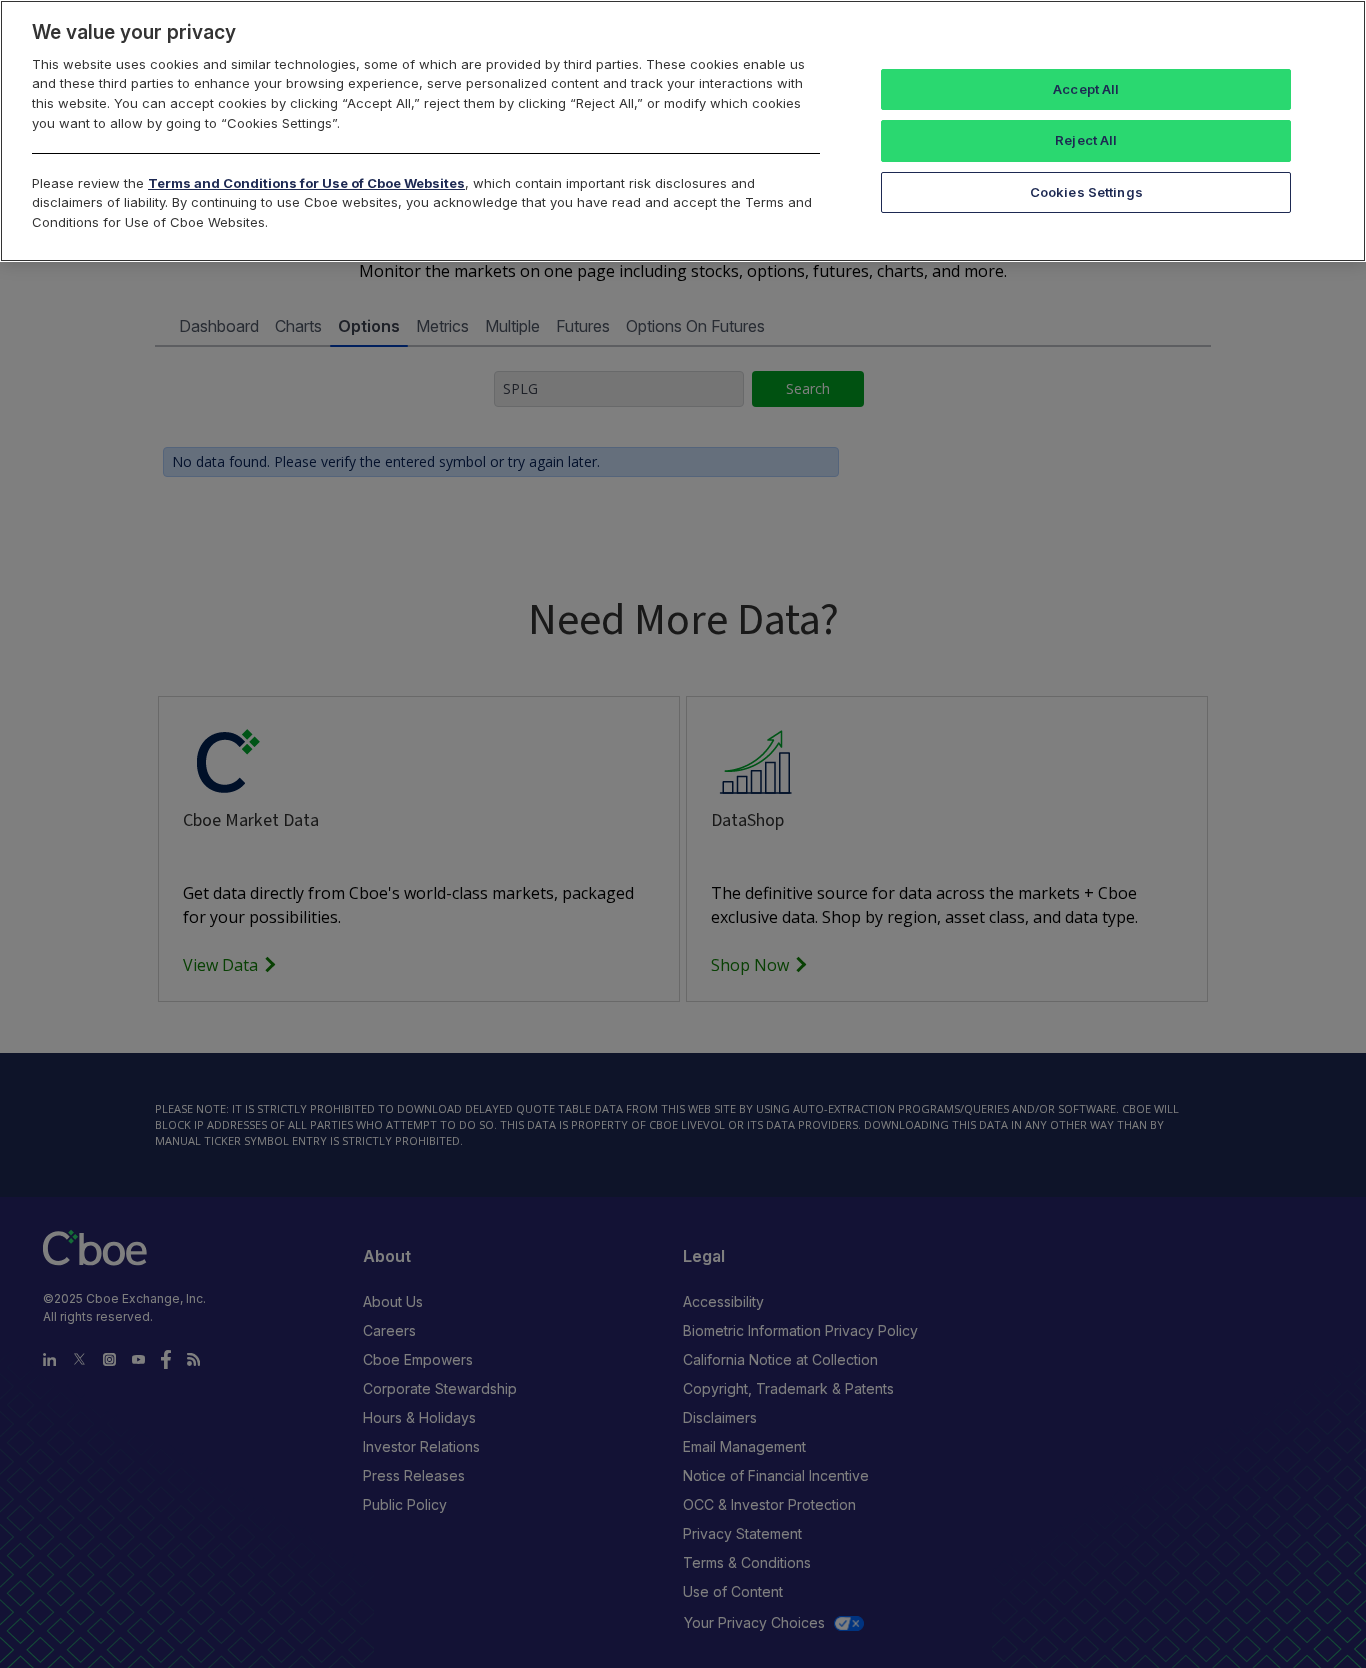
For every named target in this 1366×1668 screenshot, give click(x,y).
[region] (683, 131)
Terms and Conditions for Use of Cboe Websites (306, 183)
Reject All (1086, 140)
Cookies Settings (1086, 192)
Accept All (1086, 89)
